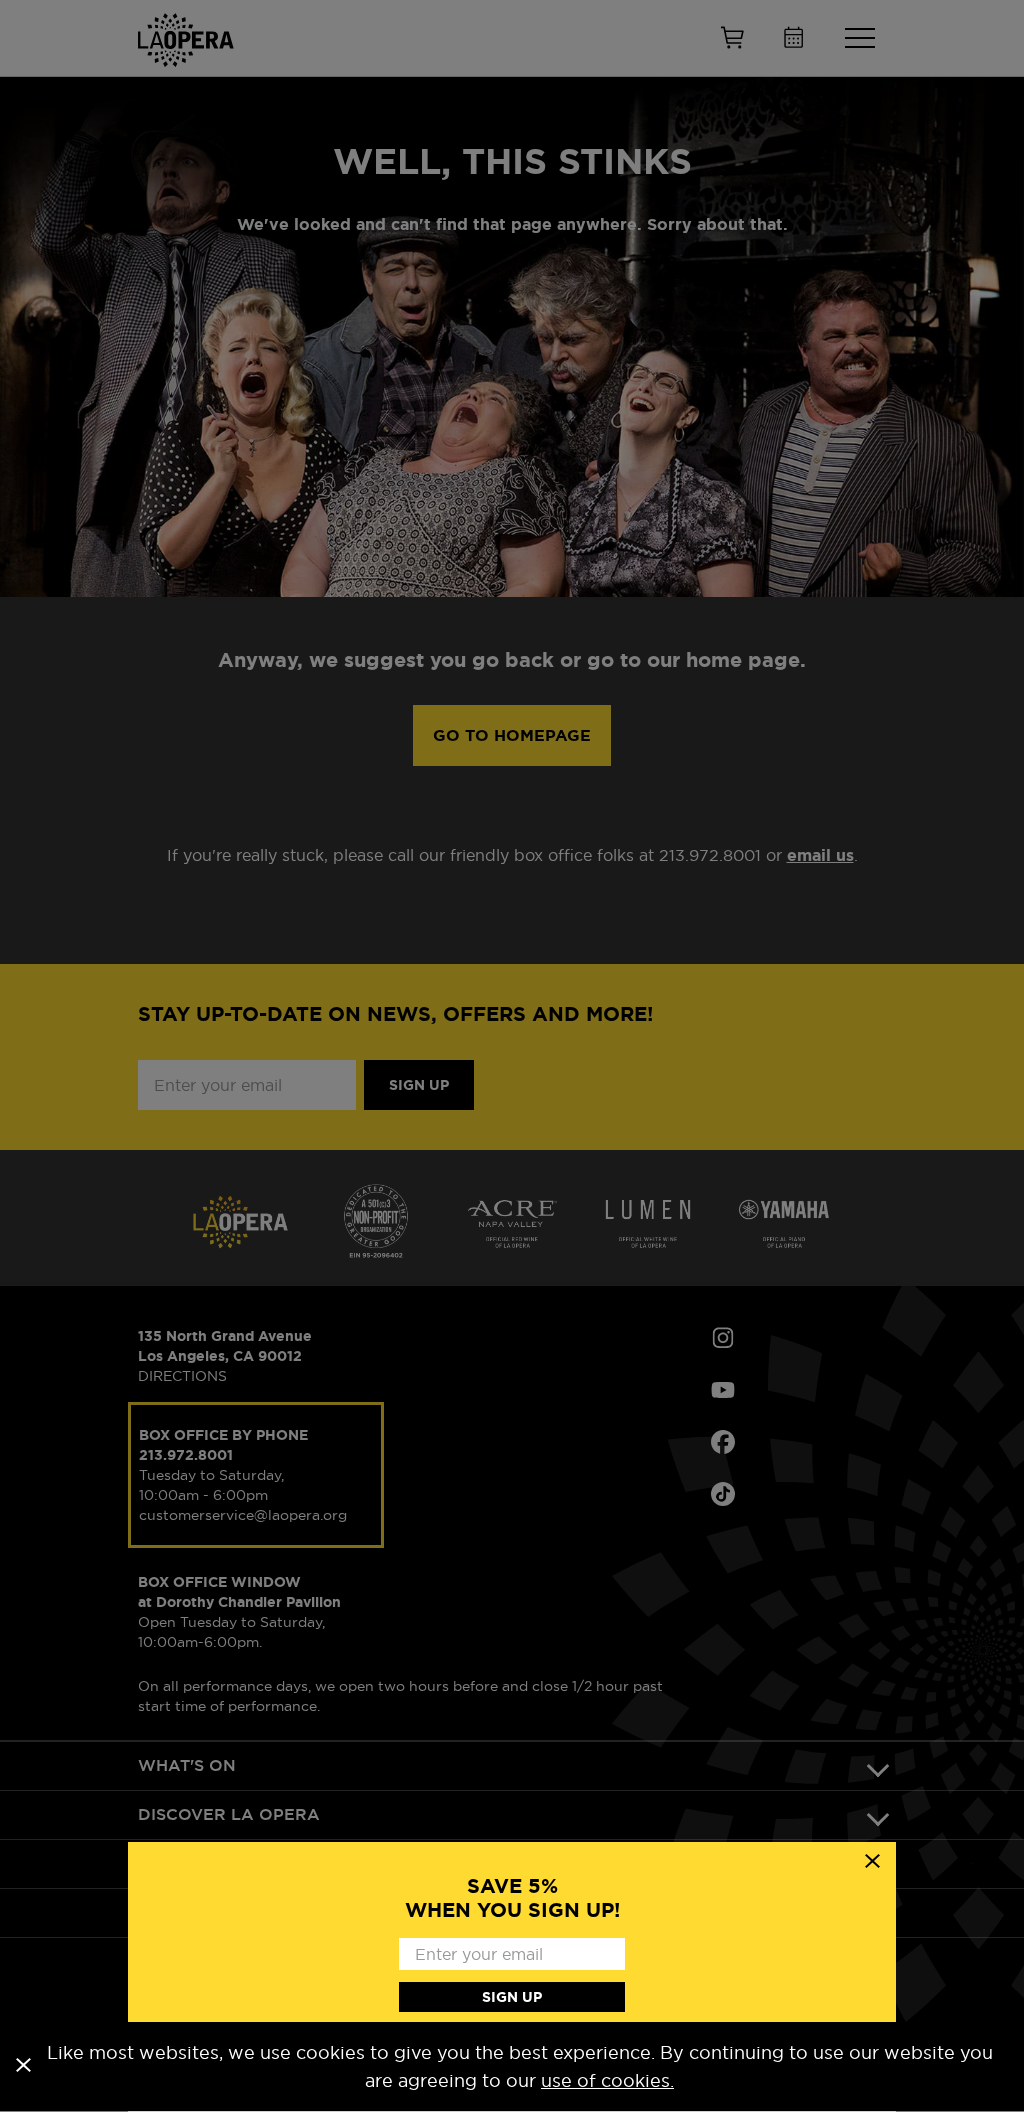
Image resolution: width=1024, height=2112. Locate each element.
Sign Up (512, 1997)
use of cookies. (607, 2080)
